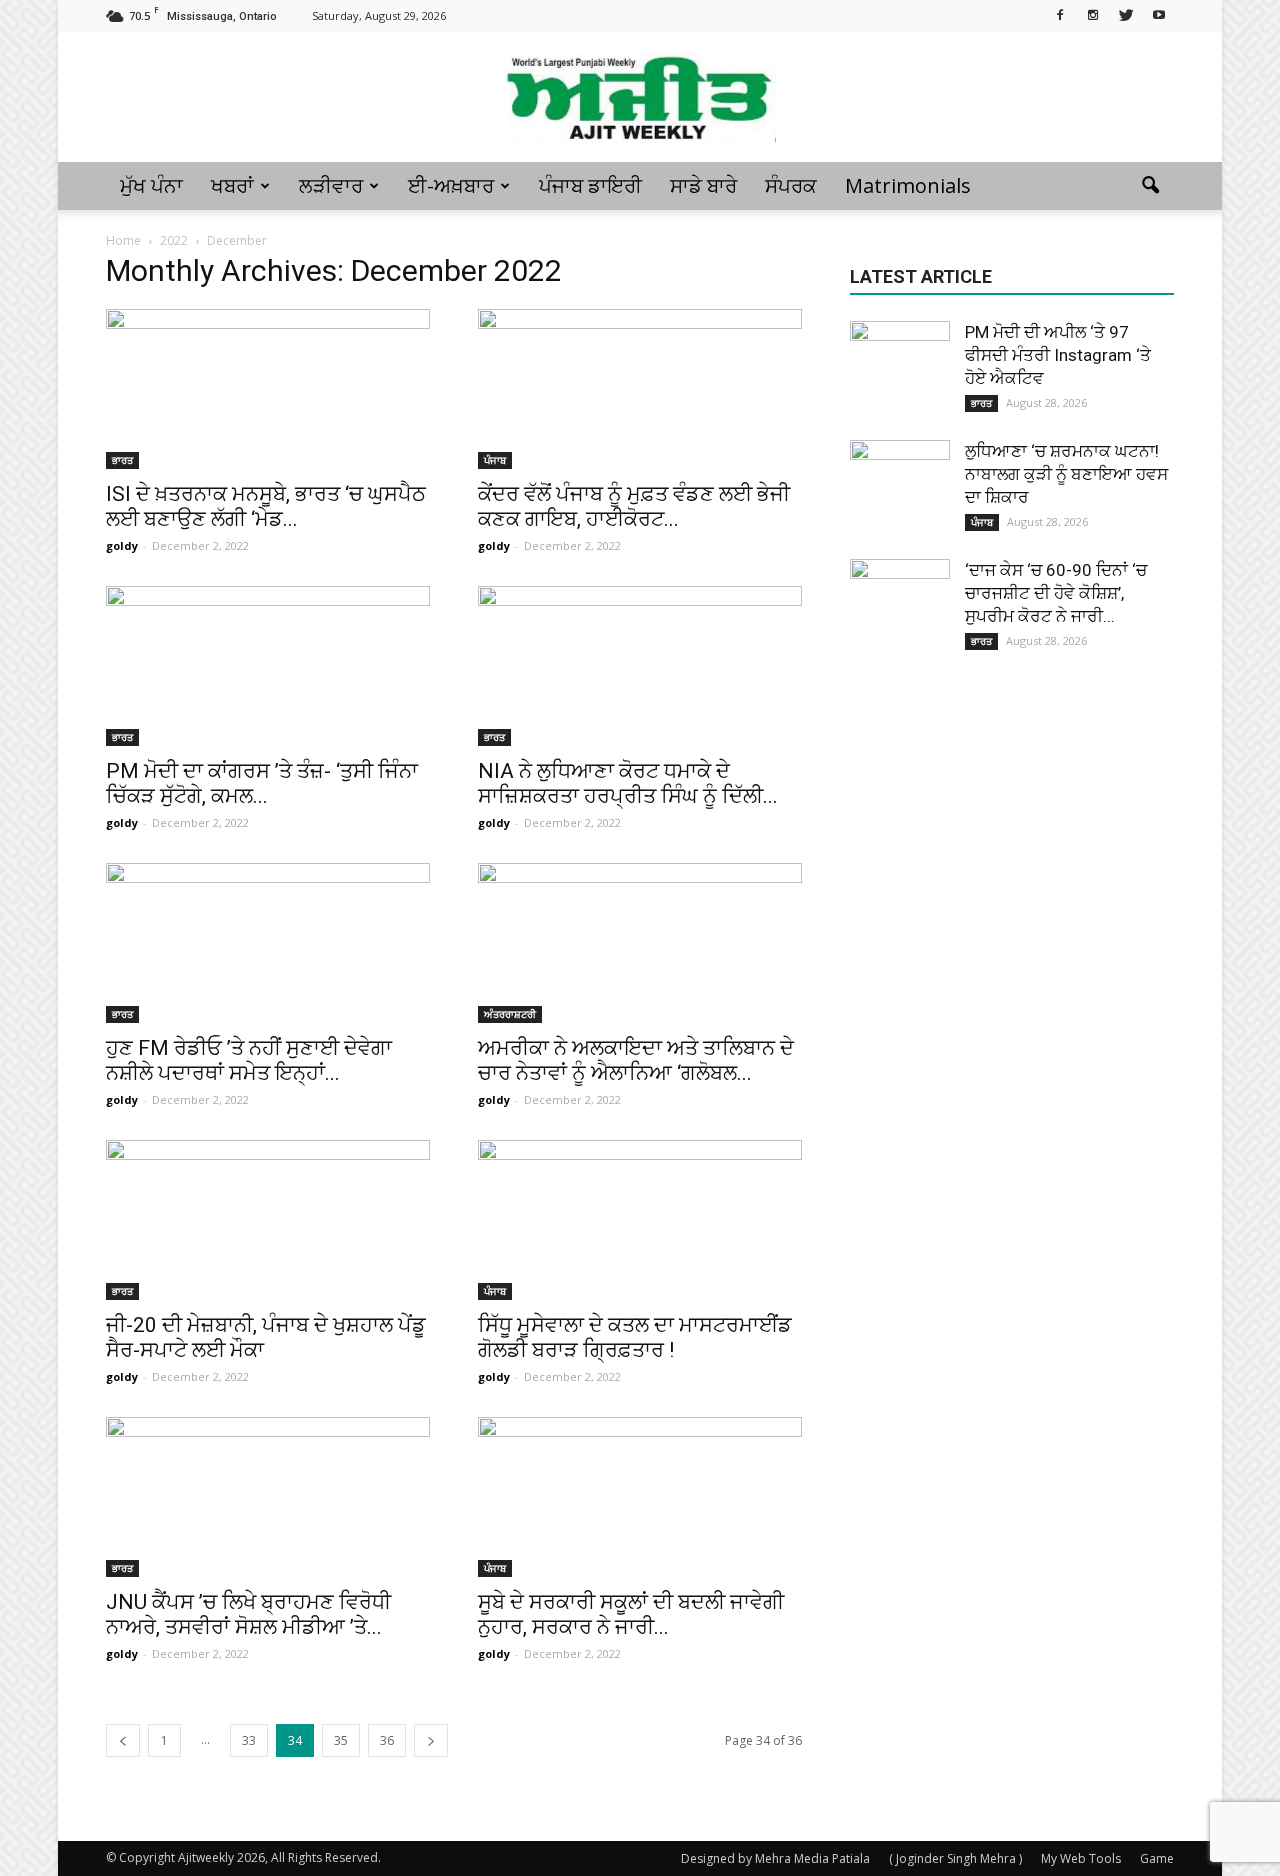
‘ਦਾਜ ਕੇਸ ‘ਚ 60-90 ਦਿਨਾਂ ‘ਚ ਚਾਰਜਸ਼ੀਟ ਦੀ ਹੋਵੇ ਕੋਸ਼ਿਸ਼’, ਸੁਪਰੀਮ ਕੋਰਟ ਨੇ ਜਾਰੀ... (1056, 593)
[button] (1150, 186)
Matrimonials (908, 185)
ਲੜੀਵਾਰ (331, 185)
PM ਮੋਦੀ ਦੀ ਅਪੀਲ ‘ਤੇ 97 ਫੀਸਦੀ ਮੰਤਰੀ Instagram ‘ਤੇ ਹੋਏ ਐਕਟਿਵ (1058, 355)
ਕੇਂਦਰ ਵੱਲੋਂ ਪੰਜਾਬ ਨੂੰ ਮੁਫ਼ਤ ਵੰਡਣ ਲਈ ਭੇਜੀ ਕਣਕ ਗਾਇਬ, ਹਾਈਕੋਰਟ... (634, 506)
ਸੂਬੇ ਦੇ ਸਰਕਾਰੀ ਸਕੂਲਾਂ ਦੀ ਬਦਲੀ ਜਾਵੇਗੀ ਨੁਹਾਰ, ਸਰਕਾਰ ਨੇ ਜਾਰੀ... (631, 1614)
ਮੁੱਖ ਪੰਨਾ (151, 185)
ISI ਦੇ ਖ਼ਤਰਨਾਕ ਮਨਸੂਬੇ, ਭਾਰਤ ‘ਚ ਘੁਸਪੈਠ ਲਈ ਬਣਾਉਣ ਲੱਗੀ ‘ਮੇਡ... (266, 506)
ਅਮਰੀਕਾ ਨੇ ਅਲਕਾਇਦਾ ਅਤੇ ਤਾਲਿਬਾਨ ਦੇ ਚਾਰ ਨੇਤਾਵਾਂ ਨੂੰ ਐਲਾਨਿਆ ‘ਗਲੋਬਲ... (636, 1060)
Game (1157, 1858)
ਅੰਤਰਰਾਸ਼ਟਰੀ (510, 1014)
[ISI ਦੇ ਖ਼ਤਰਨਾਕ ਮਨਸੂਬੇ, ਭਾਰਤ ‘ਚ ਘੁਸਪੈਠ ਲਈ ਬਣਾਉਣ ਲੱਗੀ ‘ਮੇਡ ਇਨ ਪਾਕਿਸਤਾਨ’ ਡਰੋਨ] (268, 389)
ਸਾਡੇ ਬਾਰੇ (703, 185)
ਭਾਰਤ (122, 460)
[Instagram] (1093, 14)
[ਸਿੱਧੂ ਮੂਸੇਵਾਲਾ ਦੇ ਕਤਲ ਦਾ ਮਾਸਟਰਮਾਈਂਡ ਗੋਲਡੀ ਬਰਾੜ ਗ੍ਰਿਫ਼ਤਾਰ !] (640, 1220)
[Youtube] (1159, 14)
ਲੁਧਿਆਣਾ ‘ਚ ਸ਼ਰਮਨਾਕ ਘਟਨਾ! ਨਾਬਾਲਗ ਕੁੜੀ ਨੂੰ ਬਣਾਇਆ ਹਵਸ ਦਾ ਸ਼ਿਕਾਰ (1066, 474)
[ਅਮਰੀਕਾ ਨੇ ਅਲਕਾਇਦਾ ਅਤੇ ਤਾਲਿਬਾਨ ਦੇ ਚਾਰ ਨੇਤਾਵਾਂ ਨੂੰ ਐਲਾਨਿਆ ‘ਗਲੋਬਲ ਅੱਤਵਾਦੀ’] (640, 943)
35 (341, 1740)
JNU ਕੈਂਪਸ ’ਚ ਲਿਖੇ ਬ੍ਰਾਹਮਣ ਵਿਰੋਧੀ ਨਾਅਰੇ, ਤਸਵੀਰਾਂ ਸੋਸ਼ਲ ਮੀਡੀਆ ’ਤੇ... (248, 1614)
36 (387, 1740)
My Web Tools (1081, 1858)
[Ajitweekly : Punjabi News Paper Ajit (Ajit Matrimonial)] (640, 98)
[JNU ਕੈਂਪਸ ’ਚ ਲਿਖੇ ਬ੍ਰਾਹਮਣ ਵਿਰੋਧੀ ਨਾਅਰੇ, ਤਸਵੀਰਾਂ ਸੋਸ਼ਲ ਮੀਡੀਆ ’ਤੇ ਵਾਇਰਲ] (268, 1497)
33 (249, 1740)
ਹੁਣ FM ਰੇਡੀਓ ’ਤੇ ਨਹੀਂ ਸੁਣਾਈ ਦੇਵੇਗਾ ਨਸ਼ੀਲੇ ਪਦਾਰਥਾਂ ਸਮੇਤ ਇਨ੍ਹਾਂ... (249, 1060)
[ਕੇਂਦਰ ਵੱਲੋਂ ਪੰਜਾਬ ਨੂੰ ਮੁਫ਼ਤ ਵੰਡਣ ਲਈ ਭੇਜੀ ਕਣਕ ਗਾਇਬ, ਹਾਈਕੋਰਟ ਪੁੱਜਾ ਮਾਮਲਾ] (640, 389)
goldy (122, 545)
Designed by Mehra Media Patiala (775, 1858)
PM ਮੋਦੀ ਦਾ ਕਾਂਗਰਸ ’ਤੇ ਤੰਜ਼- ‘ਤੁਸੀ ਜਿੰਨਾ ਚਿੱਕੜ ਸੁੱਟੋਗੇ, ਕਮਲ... (262, 783)
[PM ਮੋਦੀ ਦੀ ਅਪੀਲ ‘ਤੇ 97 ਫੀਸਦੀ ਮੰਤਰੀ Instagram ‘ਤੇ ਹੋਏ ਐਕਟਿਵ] (900, 371)
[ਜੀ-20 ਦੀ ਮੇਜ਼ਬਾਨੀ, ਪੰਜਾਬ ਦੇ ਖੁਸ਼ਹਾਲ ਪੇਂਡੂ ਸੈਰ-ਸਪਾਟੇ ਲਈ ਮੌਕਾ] (268, 1220)
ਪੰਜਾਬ (495, 460)
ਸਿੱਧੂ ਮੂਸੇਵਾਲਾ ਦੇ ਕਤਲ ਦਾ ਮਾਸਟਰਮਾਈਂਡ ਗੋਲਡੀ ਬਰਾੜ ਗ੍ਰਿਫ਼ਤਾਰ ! (635, 1337)
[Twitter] (1126, 14)
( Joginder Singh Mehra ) (955, 1858)
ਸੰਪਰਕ (791, 185)
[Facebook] (1060, 14)
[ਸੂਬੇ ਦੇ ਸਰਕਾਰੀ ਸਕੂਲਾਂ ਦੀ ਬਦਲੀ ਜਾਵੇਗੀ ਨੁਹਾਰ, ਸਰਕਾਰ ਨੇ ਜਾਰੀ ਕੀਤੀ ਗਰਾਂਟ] (640, 1497)
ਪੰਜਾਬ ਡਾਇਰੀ (590, 185)
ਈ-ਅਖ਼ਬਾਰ (451, 185)
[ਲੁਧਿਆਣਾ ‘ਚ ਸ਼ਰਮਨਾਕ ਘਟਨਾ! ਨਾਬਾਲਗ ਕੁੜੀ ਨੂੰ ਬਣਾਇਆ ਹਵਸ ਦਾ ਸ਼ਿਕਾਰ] (900, 490)
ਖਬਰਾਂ (232, 185)
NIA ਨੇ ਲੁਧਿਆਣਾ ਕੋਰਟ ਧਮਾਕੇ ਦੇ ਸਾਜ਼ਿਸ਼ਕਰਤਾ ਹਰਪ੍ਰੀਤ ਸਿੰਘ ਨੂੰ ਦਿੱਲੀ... (628, 783)
